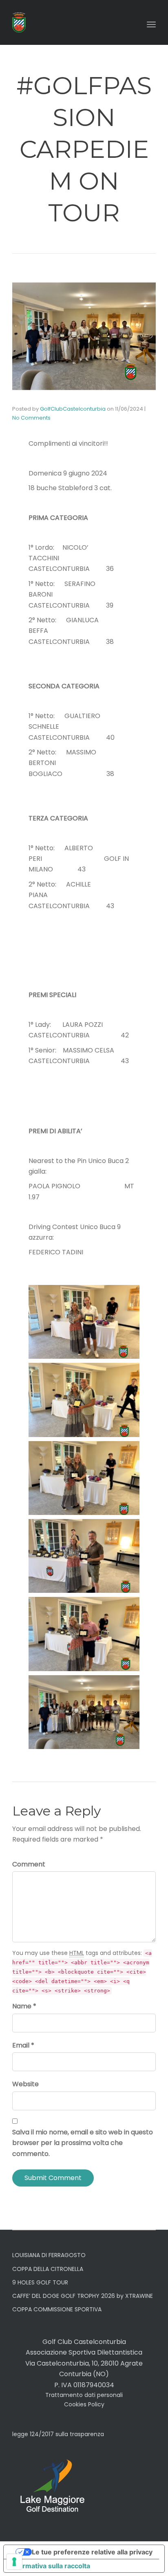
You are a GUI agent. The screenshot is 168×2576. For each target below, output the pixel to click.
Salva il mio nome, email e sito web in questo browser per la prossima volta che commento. (83, 2143)
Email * (23, 2045)
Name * (24, 2006)
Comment (29, 1864)
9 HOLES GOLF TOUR (40, 2282)
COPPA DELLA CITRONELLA (48, 2269)
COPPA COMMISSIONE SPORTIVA (57, 2309)
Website (25, 2084)
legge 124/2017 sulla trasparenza (58, 2434)
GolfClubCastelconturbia (73, 409)
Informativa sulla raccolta (50, 2566)
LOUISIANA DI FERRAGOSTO (49, 2255)
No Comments (31, 418)
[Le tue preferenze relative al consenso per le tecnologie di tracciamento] (14, 2562)
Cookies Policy (84, 2404)
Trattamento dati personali (84, 2395)
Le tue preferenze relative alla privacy (92, 2552)
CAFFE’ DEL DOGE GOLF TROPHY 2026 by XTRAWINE (83, 2296)
